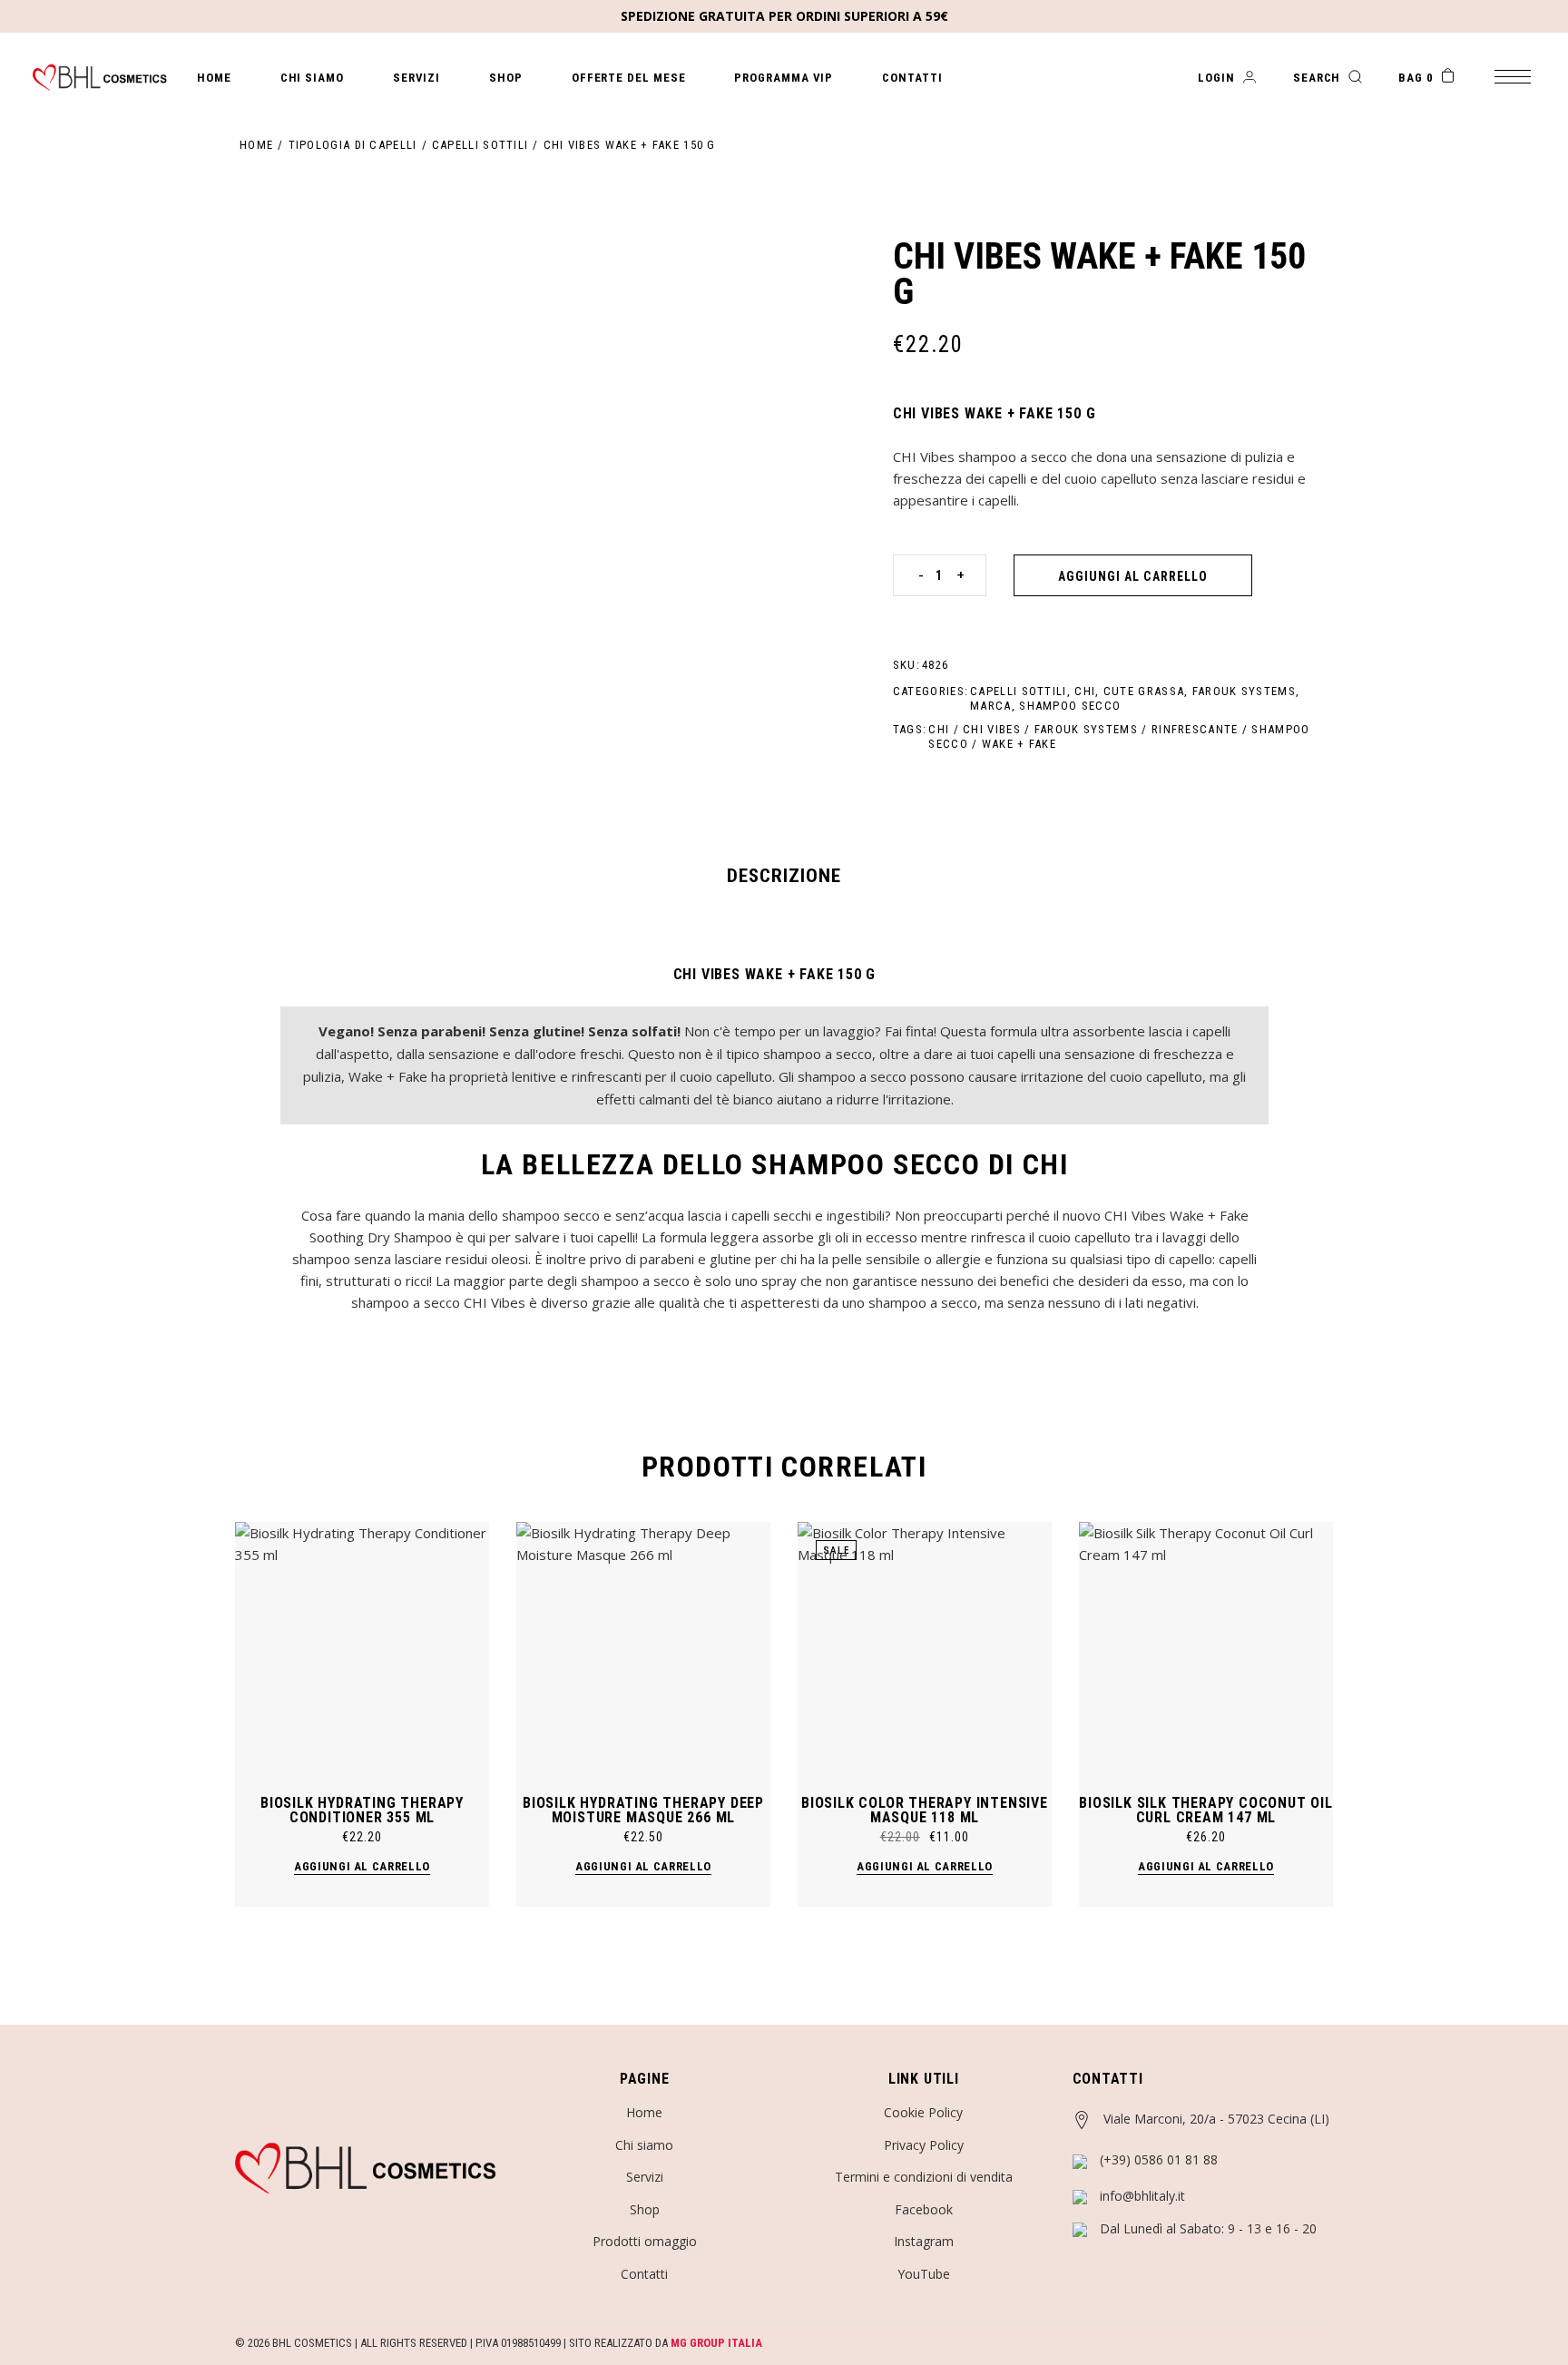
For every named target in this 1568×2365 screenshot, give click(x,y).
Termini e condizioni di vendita (924, 2177)
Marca (991, 706)
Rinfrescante (1195, 729)
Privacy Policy (924, 2145)
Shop (645, 2209)
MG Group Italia (716, 2343)
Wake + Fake (1019, 744)
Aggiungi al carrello (1133, 576)
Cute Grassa (1144, 691)
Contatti (644, 2274)
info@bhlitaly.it (1142, 2196)
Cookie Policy (923, 2112)
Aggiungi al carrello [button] (362, 1866)
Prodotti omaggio (645, 2241)
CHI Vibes (992, 729)
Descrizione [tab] (784, 876)
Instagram (924, 2241)
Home (644, 2112)
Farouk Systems (1244, 691)
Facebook (924, 2209)
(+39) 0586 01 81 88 (1159, 2159)
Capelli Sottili (1019, 691)
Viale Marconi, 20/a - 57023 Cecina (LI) (1216, 2119)
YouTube (924, 2274)
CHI (1085, 691)
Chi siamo (644, 2145)
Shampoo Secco (1070, 706)
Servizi (645, 2177)
